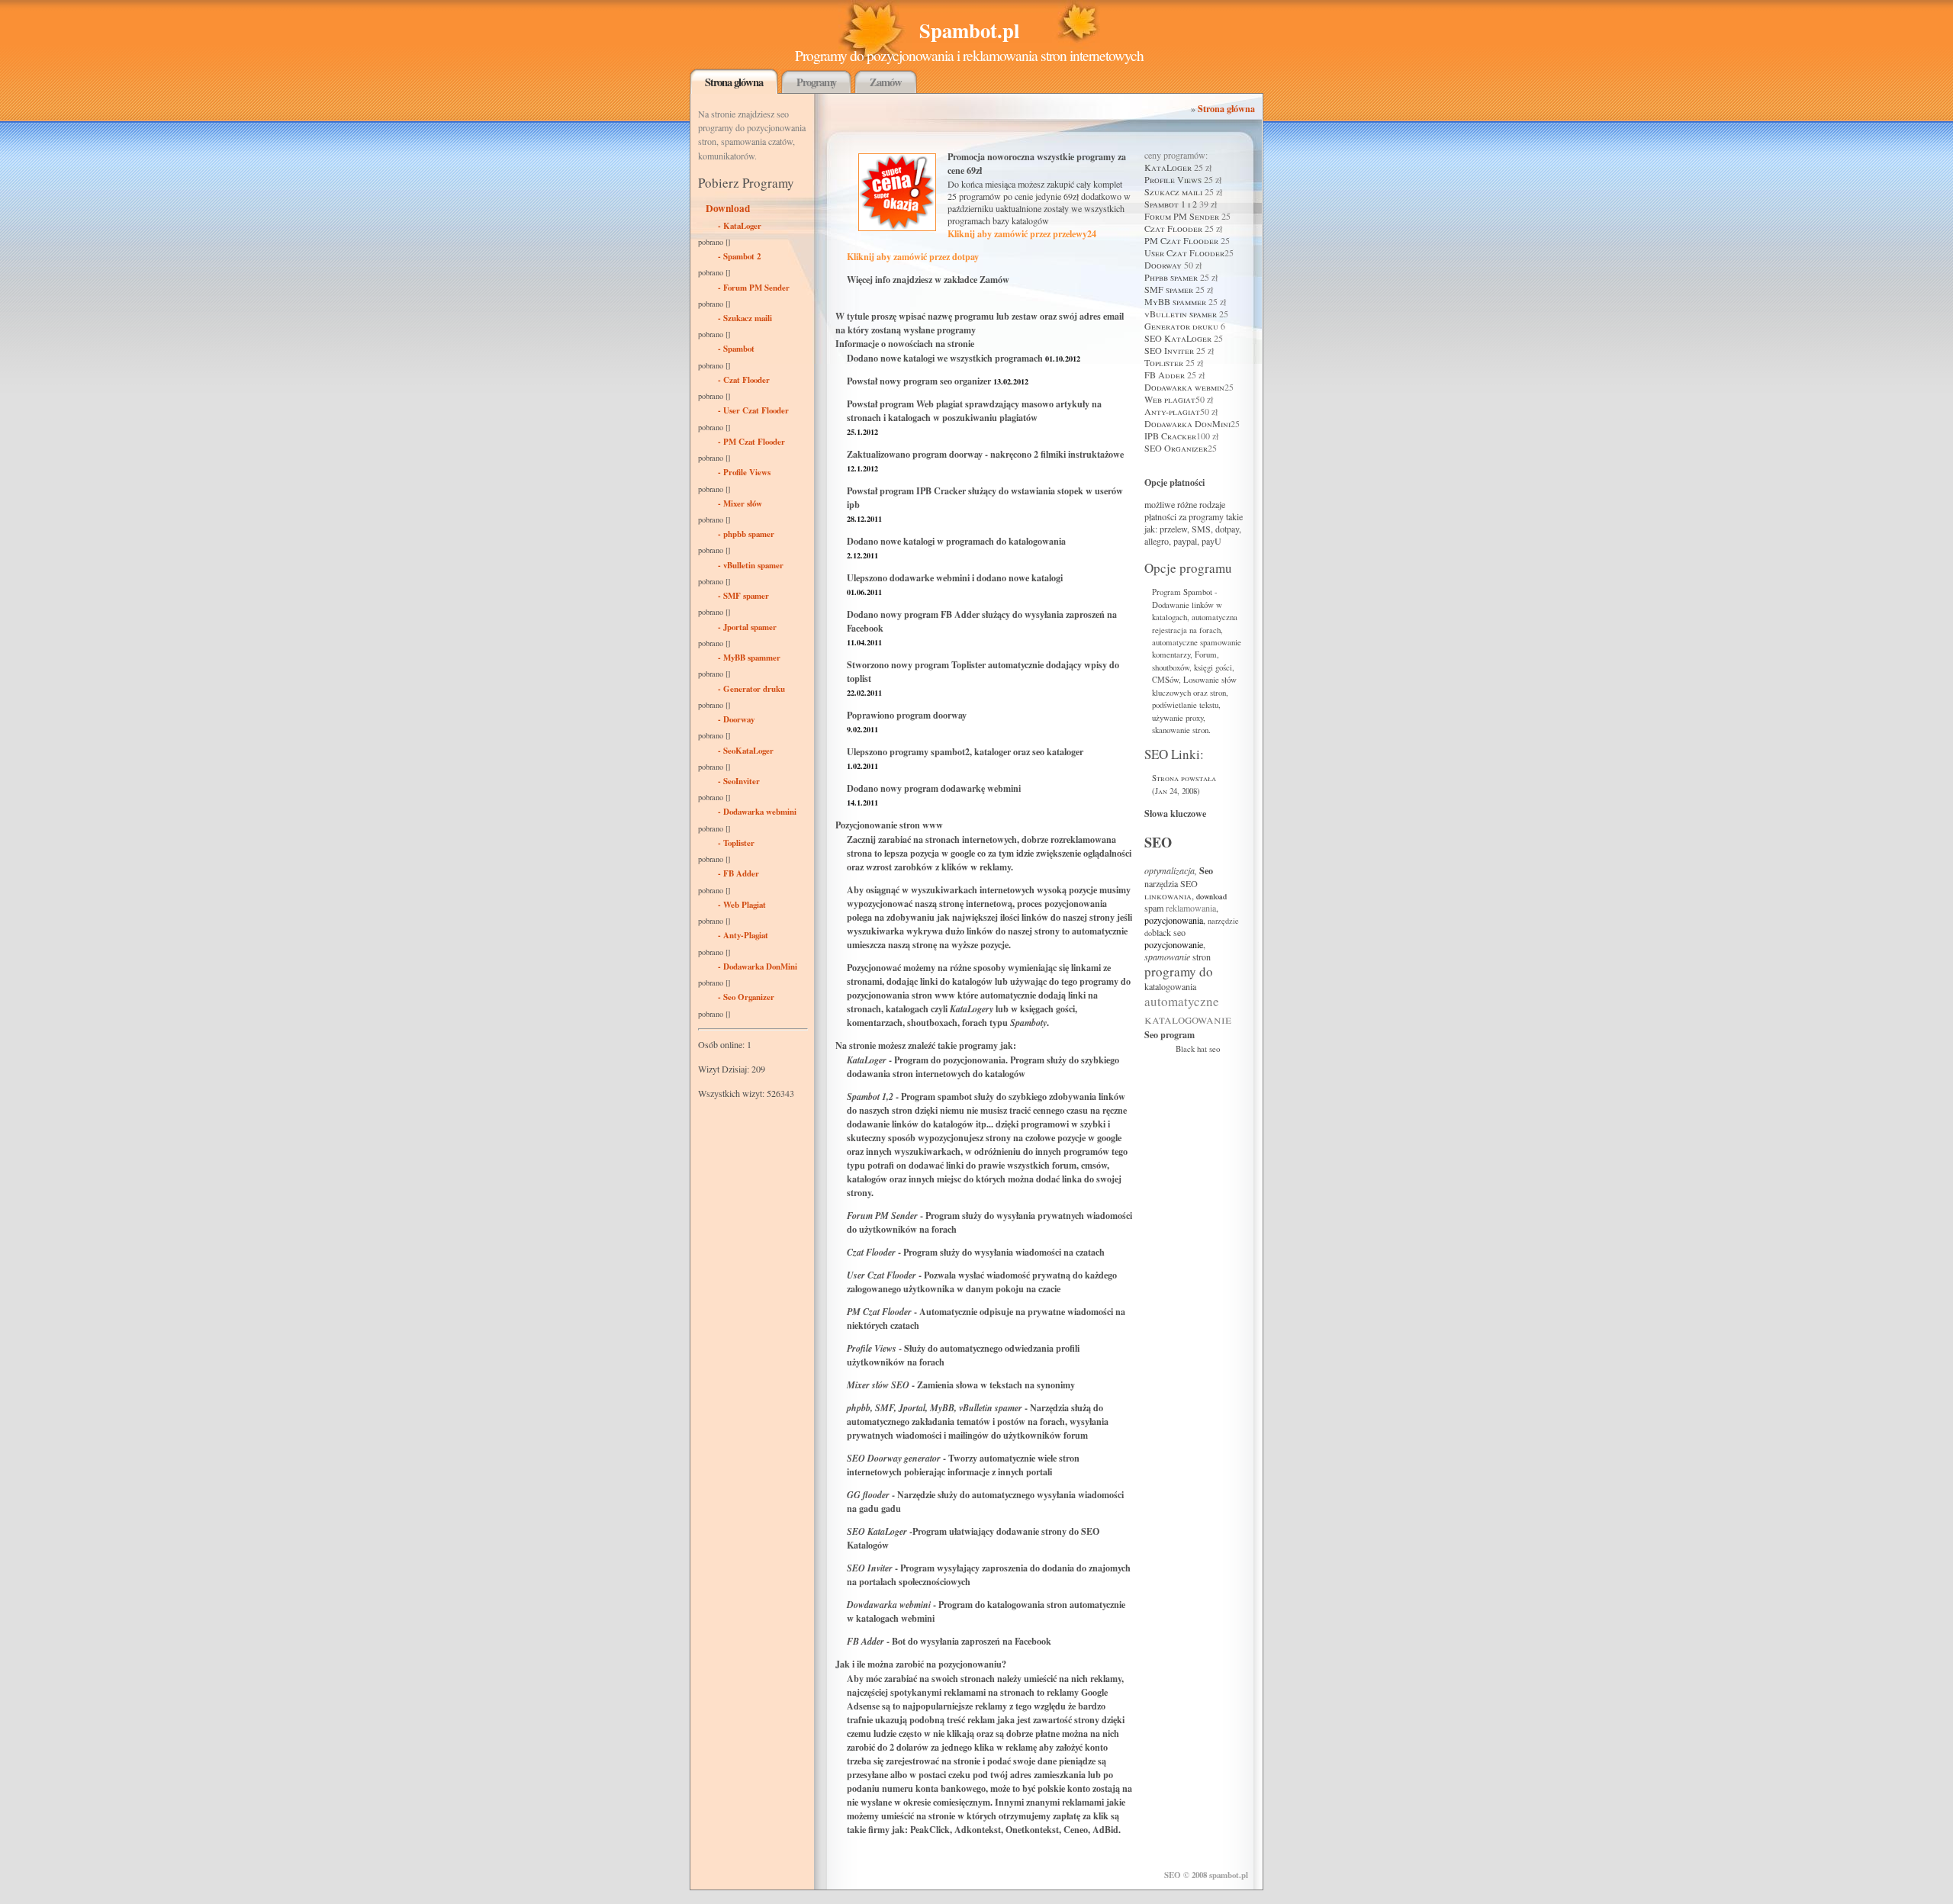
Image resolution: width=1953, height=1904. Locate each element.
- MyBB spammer (749, 658)
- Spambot (736, 349)
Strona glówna (734, 82)
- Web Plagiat (742, 905)
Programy (816, 82)
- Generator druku (751, 689)
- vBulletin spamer (751, 565)
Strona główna (1226, 108)
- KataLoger (740, 226)
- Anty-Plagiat (743, 935)
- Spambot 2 (739, 256)
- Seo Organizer (746, 997)
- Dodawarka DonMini (758, 966)
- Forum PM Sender (754, 288)
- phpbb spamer (746, 534)
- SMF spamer (743, 596)
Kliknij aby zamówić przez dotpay (913, 256)
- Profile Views (744, 472)
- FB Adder (738, 873)
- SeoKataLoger (746, 751)
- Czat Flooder (744, 380)
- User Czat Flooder (753, 410)
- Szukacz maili (745, 318)
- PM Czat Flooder (751, 442)
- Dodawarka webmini (757, 812)
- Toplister (736, 843)
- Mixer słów (740, 503)
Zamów (886, 82)
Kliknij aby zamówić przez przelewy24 (1022, 233)
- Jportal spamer (747, 627)
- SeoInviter (739, 781)
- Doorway (736, 719)
